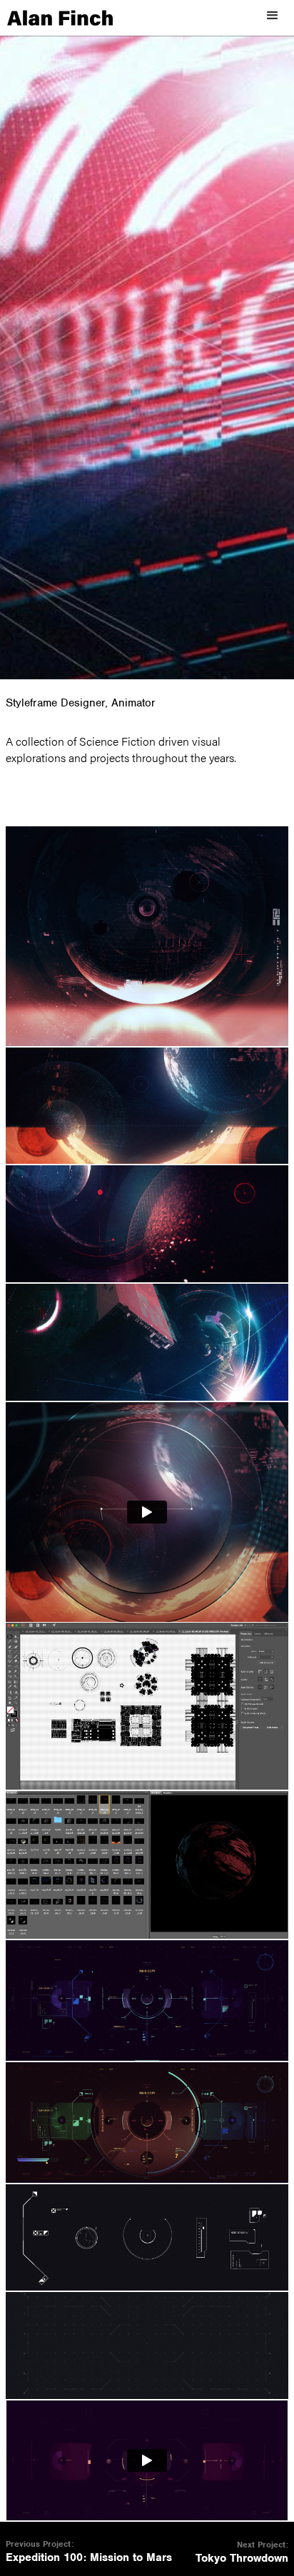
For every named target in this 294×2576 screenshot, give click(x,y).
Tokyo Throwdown (242, 2559)
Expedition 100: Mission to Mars (89, 2558)
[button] (273, 16)
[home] (56, 18)
